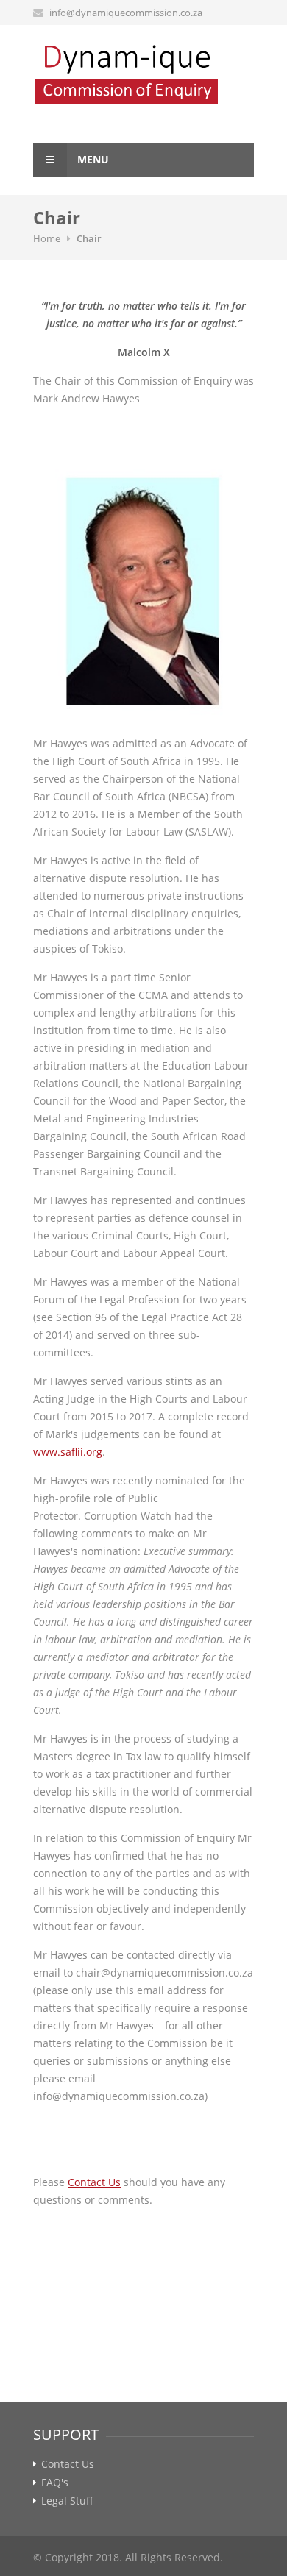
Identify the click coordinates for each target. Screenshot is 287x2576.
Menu (92, 159)
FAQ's (55, 2483)
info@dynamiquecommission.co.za (126, 13)
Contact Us (68, 2464)
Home (47, 238)
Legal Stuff (67, 2501)
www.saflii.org (68, 1452)
